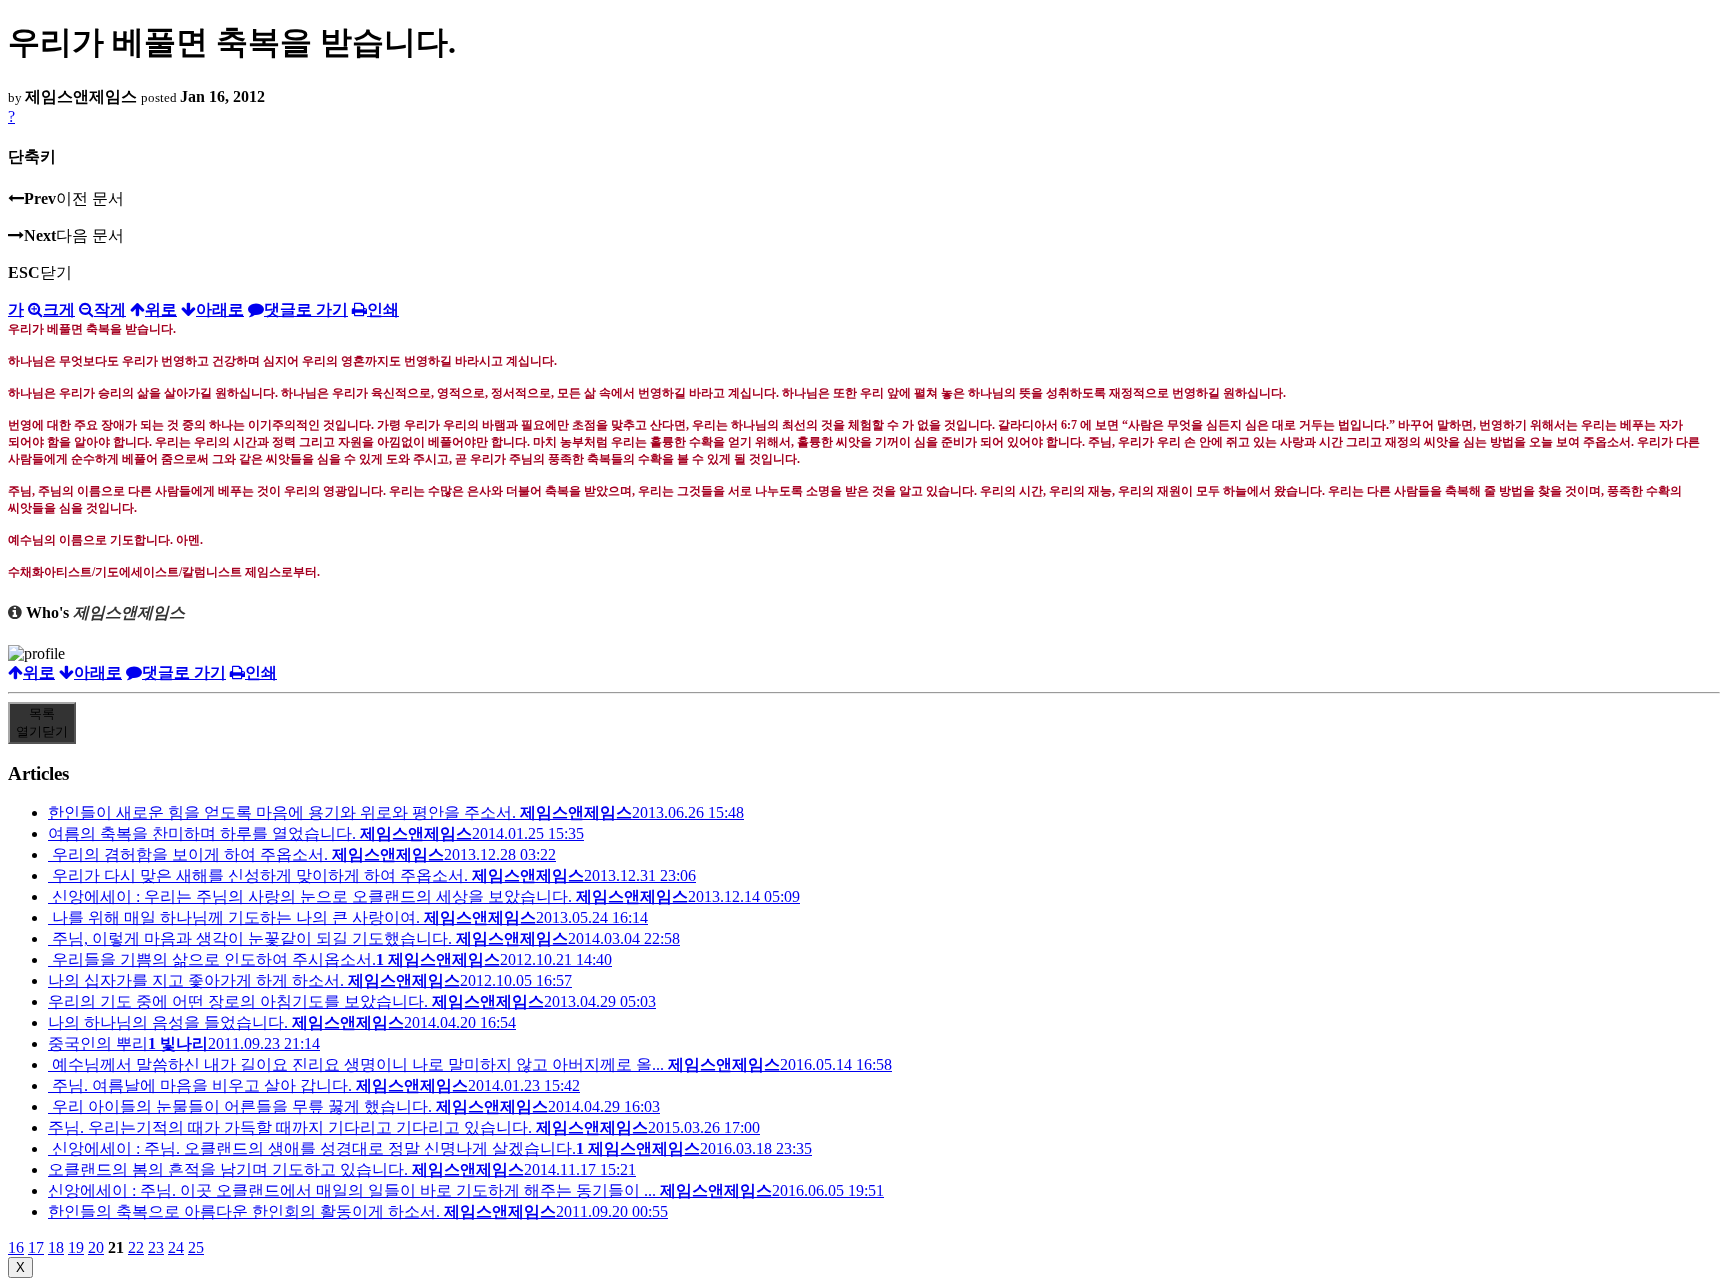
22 (136, 1247)
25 (196, 1247)
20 (96, 1247)
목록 (42, 722)
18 (56, 1247)
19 (76, 1247)
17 (36, 1247)
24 (176, 1247)
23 (156, 1247)
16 (16, 1247)
